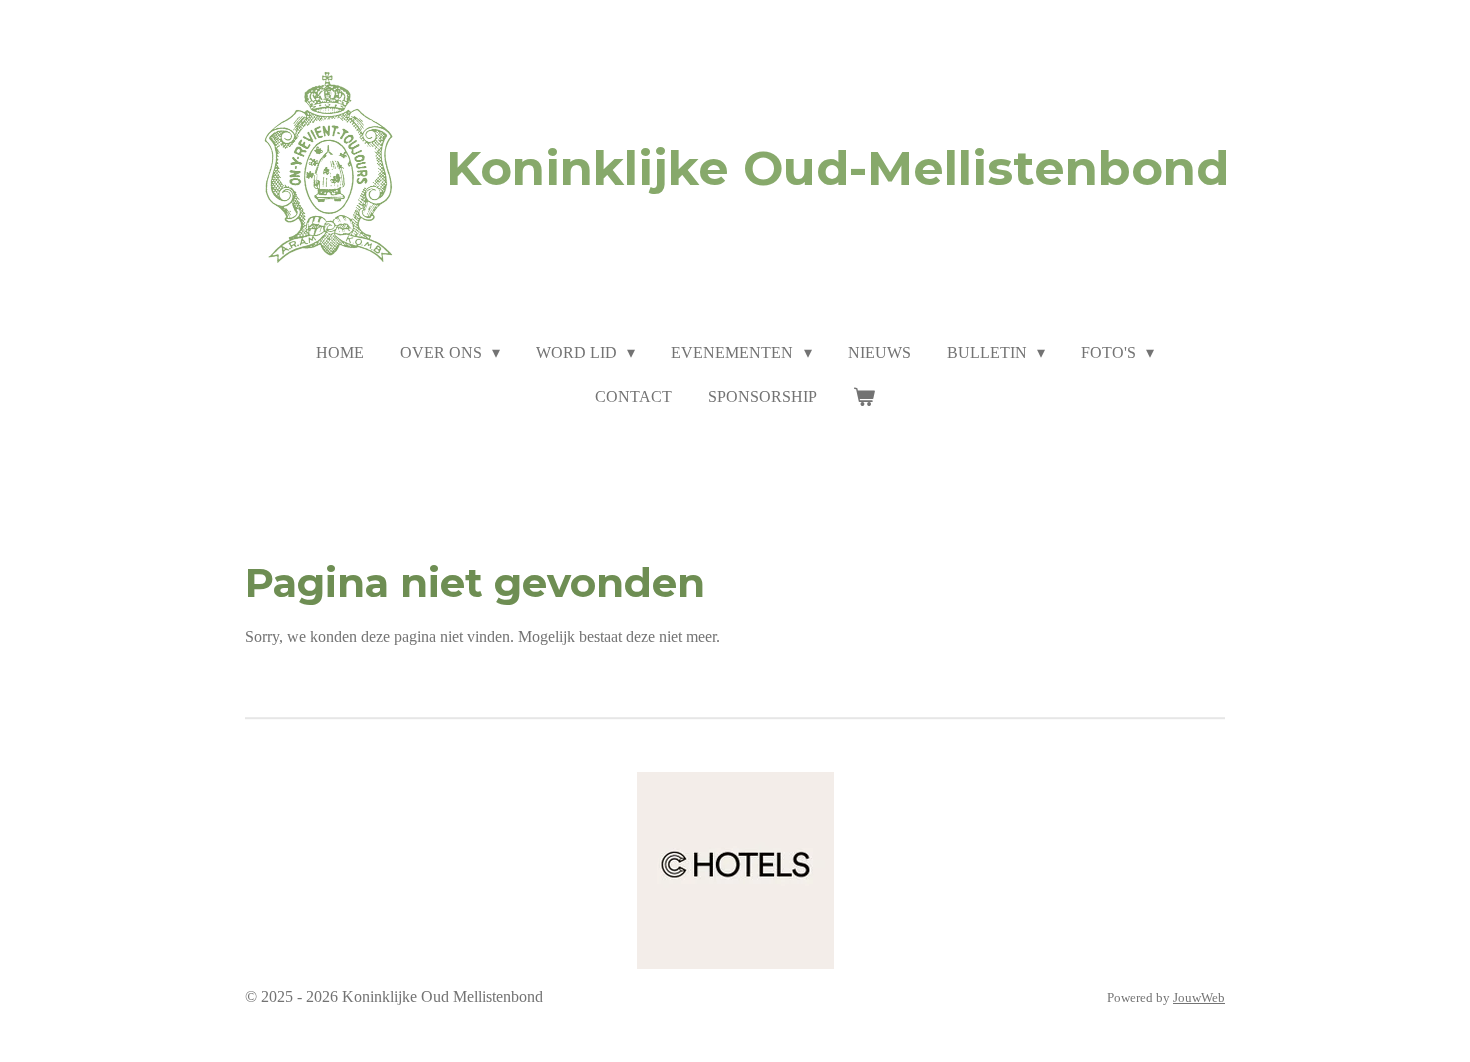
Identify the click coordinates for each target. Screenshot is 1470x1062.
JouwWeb (1199, 997)
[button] (839, 790)
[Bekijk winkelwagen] (864, 397)
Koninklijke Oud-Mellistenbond (837, 168)
